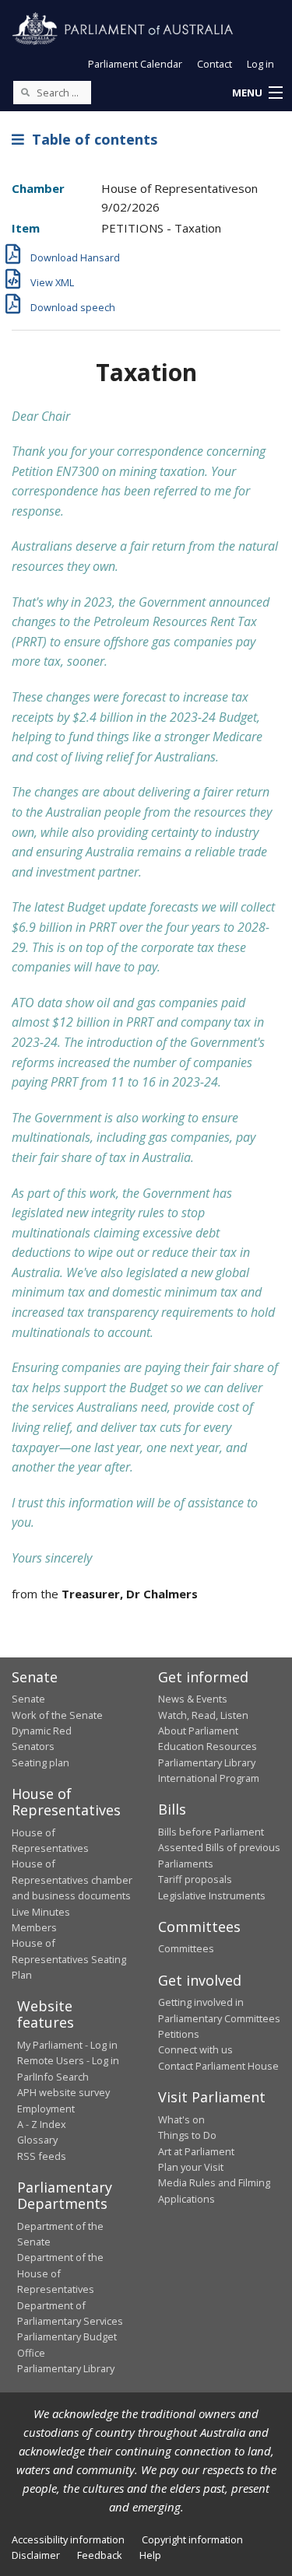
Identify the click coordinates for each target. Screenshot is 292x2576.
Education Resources (208, 1746)
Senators (33, 1746)
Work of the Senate (57, 1715)
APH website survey (63, 2092)
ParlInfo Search (53, 2077)
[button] (257, 93)
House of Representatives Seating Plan (69, 1959)
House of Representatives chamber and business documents (72, 1879)
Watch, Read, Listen (203, 1715)
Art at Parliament (196, 2151)
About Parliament (198, 1731)
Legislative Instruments (212, 1895)
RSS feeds (42, 2156)
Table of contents (91, 139)
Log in (260, 64)
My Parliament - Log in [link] (67, 2045)
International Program (209, 1778)
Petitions (179, 2034)
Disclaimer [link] (36, 2555)
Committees (186, 1948)
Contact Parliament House (218, 2066)
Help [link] (150, 2555)
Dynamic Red (42, 1731)
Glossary (37, 2140)
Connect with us (195, 2049)
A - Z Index (42, 2124)
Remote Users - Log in (68, 2060)
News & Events (193, 1699)
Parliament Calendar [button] (135, 64)
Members (34, 1927)
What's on (181, 2119)
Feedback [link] (100, 2555)
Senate (28, 1699)
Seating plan (40, 1762)
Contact (215, 64)
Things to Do (187, 2135)
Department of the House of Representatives (60, 2273)
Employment (46, 2109)
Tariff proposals (195, 1879)
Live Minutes (41, 1912)
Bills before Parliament (211, 1832)
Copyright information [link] (192, 2539)
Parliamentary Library (207, 1762)
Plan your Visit (191, 2167)
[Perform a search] (25, 92)
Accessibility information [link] (68, 2539)
